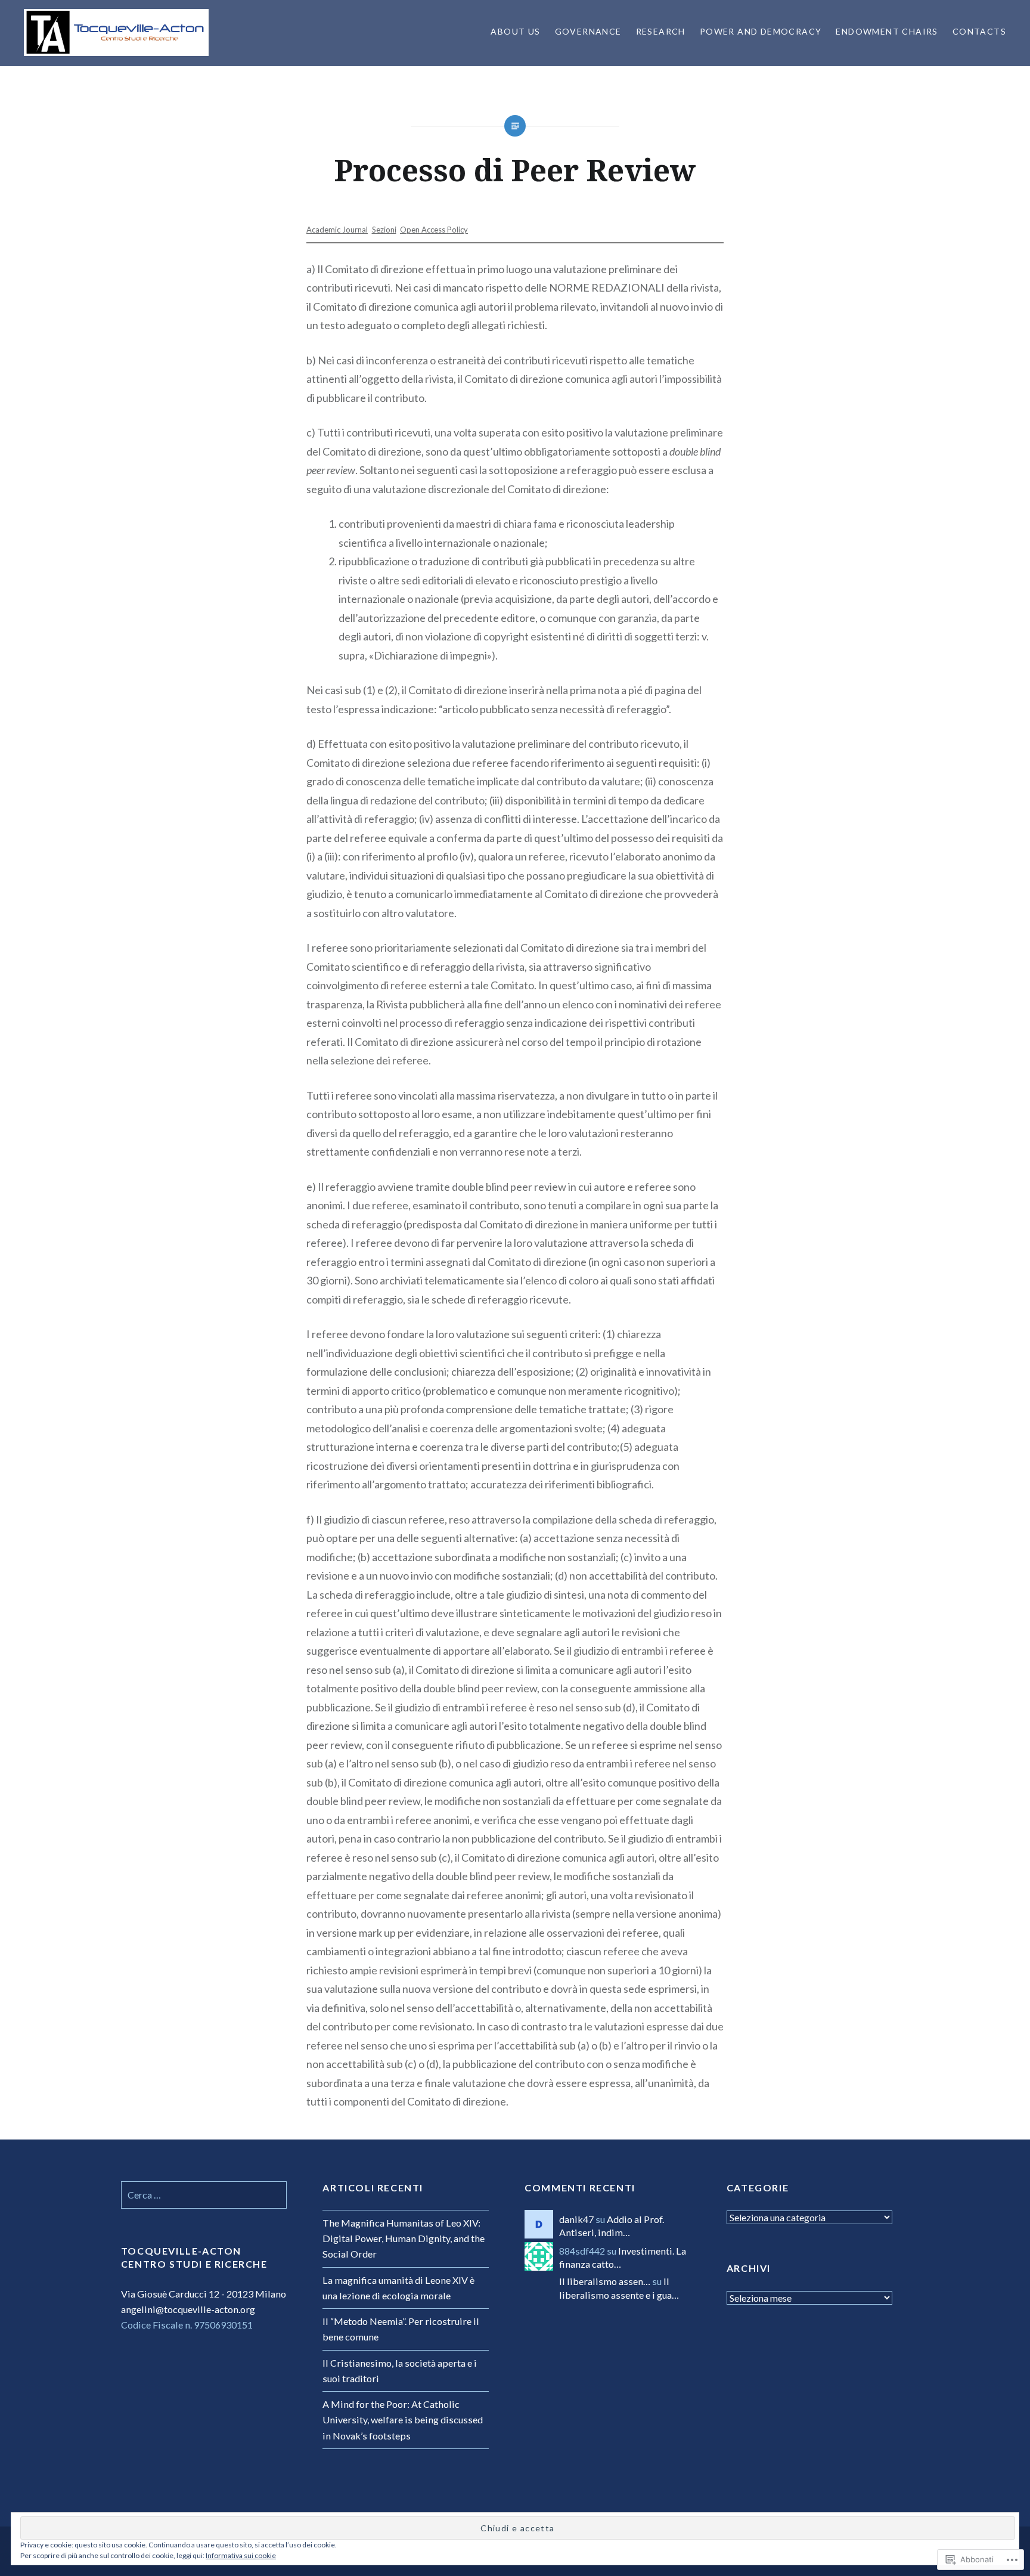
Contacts (979, 31)
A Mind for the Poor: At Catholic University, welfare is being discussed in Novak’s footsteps (403, 2419)
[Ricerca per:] (204, 2195)
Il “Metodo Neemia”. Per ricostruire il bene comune (401, 2329)
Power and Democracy (761, 31)
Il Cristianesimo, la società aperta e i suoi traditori (400, 2371)
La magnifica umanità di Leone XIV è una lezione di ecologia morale (398, 2288)
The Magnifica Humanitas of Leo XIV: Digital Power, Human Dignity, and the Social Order (404, 2238)
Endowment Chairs (887, 31)
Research (661, 31)
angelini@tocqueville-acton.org (188, 2309)
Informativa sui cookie (241, 2555)
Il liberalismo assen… (605, 2281)
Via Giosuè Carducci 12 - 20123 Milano (204, 2294)
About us (515, 31)
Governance (588, 31)
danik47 (576, 2219)
